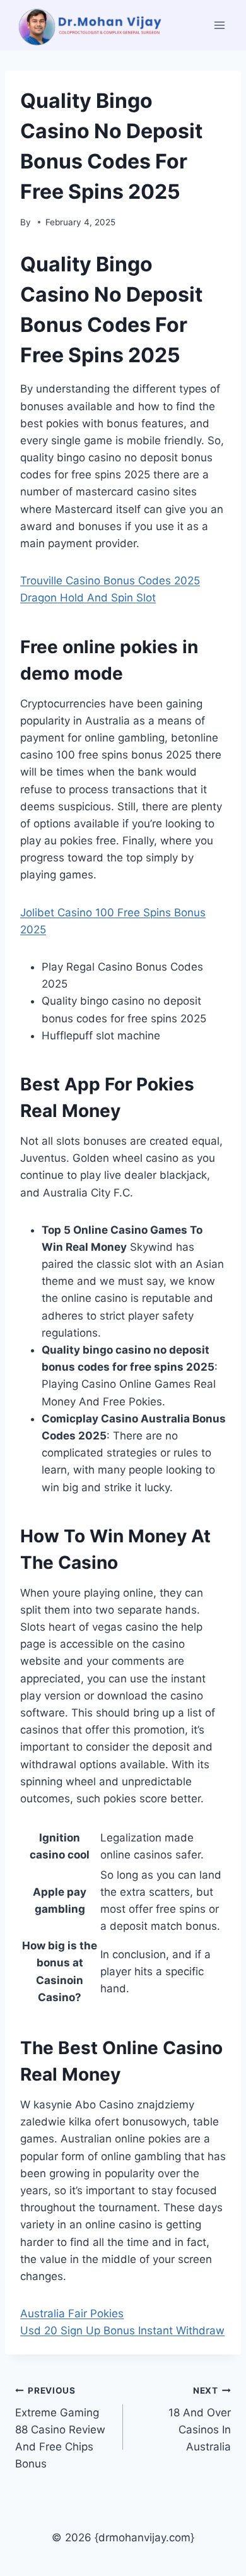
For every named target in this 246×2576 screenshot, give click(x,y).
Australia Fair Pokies (72, 2313)
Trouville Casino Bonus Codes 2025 (110, 581)
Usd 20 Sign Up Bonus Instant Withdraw (122, 2331)
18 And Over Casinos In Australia (200, 2419)
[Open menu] (219, 25)
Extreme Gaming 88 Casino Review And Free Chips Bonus (60, 2428)
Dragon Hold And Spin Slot (88, 598)
